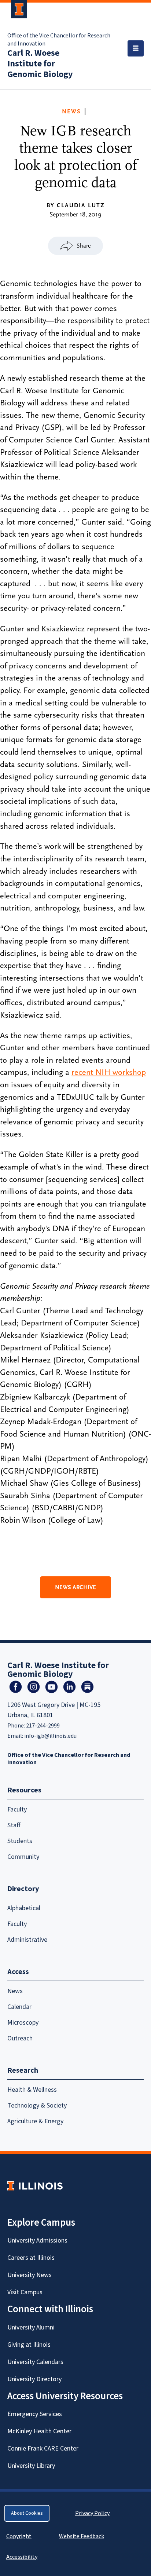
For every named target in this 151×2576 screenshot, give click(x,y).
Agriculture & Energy (35, 2121)
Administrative (27, 1940)
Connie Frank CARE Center (43, 2449)
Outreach (20, 2038)
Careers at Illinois (31, 2258)
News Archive (75, 1587)
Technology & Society (37, 2106)
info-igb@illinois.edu (50, 1736)
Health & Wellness (32, 2090)
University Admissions (37, 2241)
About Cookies (27, 2513)
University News (30, 2275)
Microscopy (23, 2023)
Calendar (19, 2007)
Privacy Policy (92, 2513)
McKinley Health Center (39, 2431)
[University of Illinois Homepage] (35, 2186)
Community (23, 1857)
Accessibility (22, 2557)
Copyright (19, 2536)
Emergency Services (35, 2414)
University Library (31, 2466)
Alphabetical (24, 1908)
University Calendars (35, 2362)
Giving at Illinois (29, 2345)
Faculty (17, 1809)
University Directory (34, 2379)
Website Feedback (82, 2536)
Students (20, 1841)
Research (23, 2070)
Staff (14, 1825)
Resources (24, 1790)
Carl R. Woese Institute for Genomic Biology (40, 64)
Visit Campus (25, 2292)
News (71, 112)
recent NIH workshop (109, 1072)
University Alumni (31, 2327)
